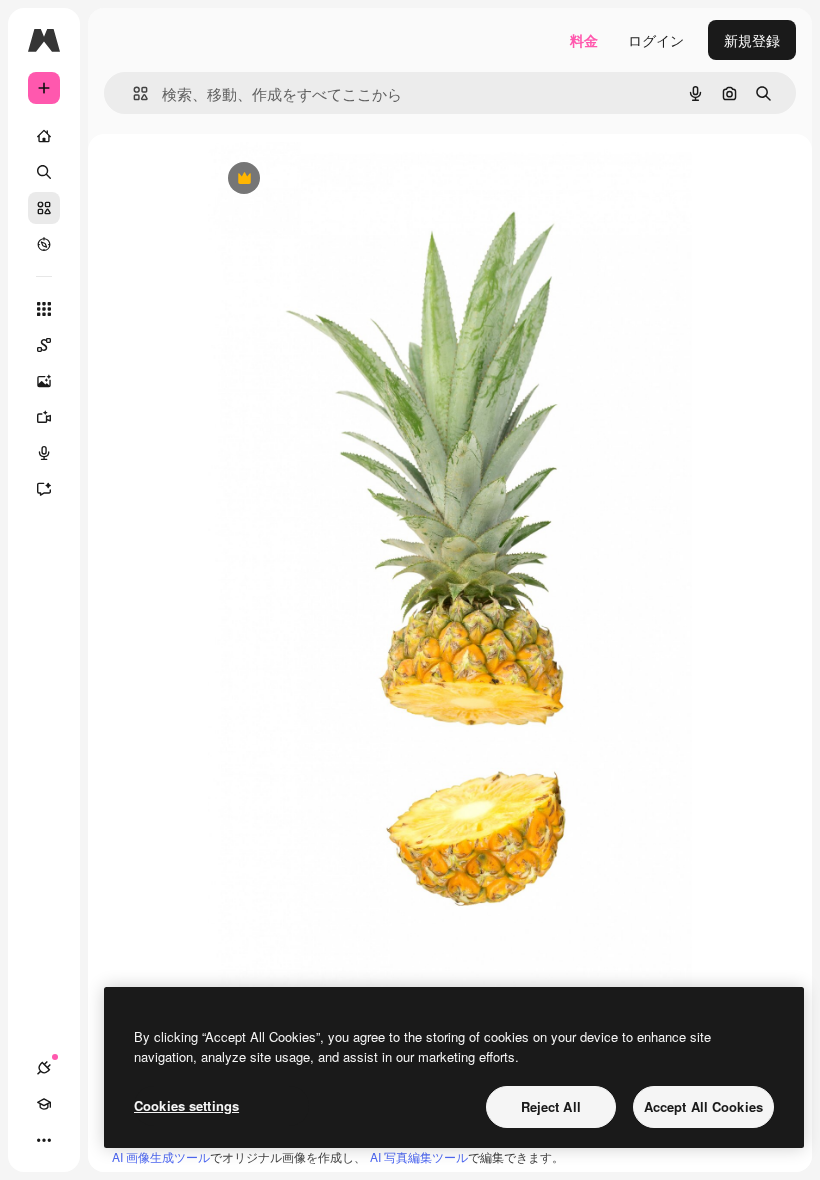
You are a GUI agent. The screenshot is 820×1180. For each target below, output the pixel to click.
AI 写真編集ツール (419, 1156)
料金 (584, 40)
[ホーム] (44, 136)
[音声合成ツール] (44, 453)
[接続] (44, 1068)
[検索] (44, 172)
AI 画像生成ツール (161, 1156)
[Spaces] (44, 345)
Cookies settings (186, 1105)
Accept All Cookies (703, 1106)
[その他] (44, 1140)
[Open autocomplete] (132, 93)
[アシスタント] (44, 489)
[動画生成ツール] (44, 417)
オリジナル (345, 179)
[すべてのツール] (44, 309)
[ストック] (44, 208)
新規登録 (752, 40)
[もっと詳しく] (44, 244)
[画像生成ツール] (44, 381)
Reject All (551, 1106)
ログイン (656, 40)
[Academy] (44, 1104)
